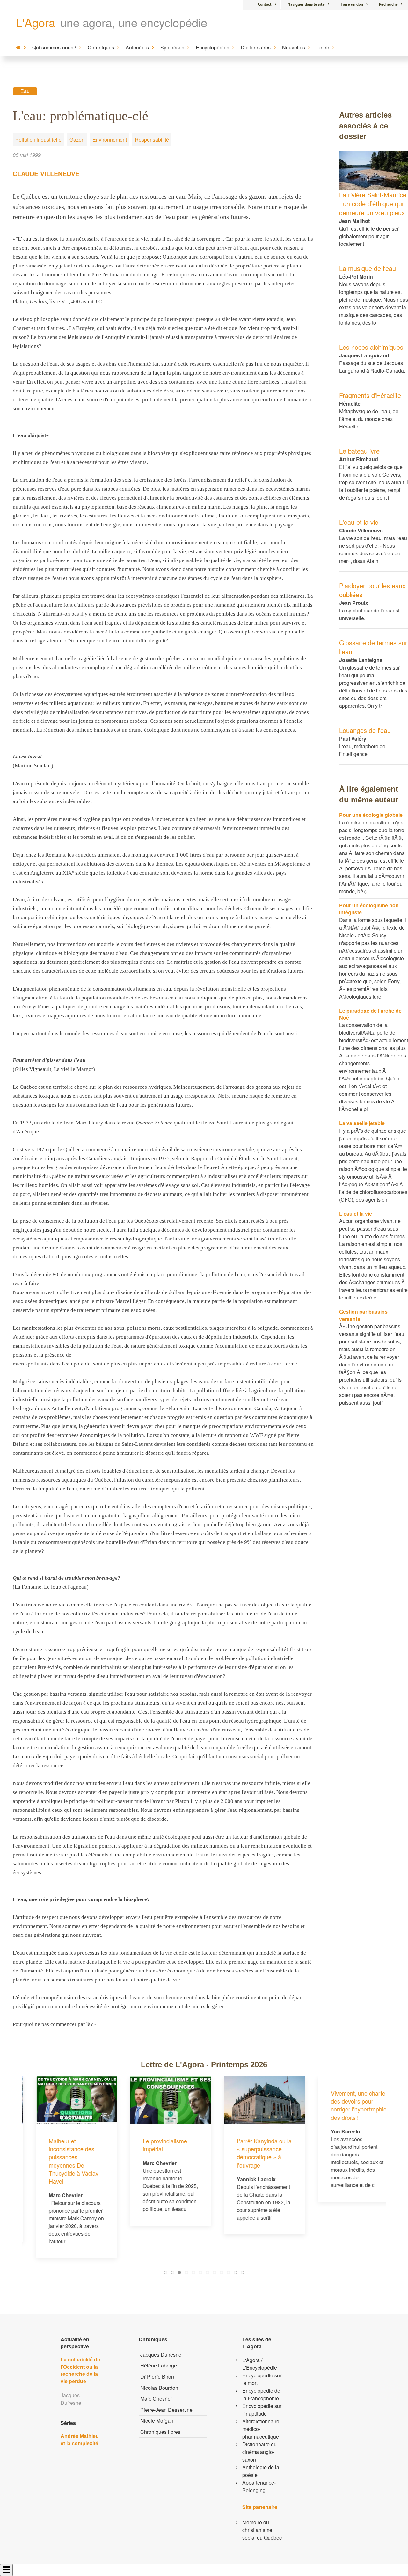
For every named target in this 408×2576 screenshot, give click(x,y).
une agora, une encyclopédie (134, 22)
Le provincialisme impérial (151, 2145)
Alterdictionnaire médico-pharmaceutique (261, 2429)
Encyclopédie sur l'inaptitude (262, 2410)
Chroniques (101, 47)
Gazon (77, 139)
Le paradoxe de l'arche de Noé (370, 1014)
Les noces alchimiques (371, 347)
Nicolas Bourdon (159, 2388)
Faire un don (352, 4)
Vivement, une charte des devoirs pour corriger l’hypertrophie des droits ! (345, 2105)
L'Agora (36, 22)
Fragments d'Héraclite (370, 395)
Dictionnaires (256, 47)
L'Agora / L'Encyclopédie (260, 2364)
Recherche (388, 4)
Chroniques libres (160, 2432)
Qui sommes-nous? (54, 47)
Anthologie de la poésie (261, 2471)
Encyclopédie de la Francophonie (261, 2394)
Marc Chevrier (156, 2399)
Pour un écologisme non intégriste (369, 909)
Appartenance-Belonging (259, 2486)
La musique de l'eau (368, 268)
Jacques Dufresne (161, 2355)
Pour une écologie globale (371, 815)
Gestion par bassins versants (363, 1315)
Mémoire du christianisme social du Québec (262, 2530)
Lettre (323, 47)
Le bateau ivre (359, 451)
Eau (25, 91)
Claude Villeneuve (46, 174)
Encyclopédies (212, 47)
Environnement (110, 139)
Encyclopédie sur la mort (262, 2379)
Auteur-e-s (137, 47)
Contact (265, 4)
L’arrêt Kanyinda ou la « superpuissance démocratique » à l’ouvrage (251, 2153)
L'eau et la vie (359, 522)
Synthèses (172, 47)
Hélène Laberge (159, 2365)
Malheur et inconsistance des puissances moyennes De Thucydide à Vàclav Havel (60, 2161)
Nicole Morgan (157, 2421)
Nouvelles (294, 47)
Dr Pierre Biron (157, 2377)
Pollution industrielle (38, 139)
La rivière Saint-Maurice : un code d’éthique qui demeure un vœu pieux (373, 204)
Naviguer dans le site (306, 4)
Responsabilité (152, 139)
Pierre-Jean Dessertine (166, 2410)
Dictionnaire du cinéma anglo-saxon (259, 2452)
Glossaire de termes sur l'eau (373, 647)
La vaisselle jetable (362, 1123)
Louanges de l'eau (365, 730)
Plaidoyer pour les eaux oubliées (372, 590)
